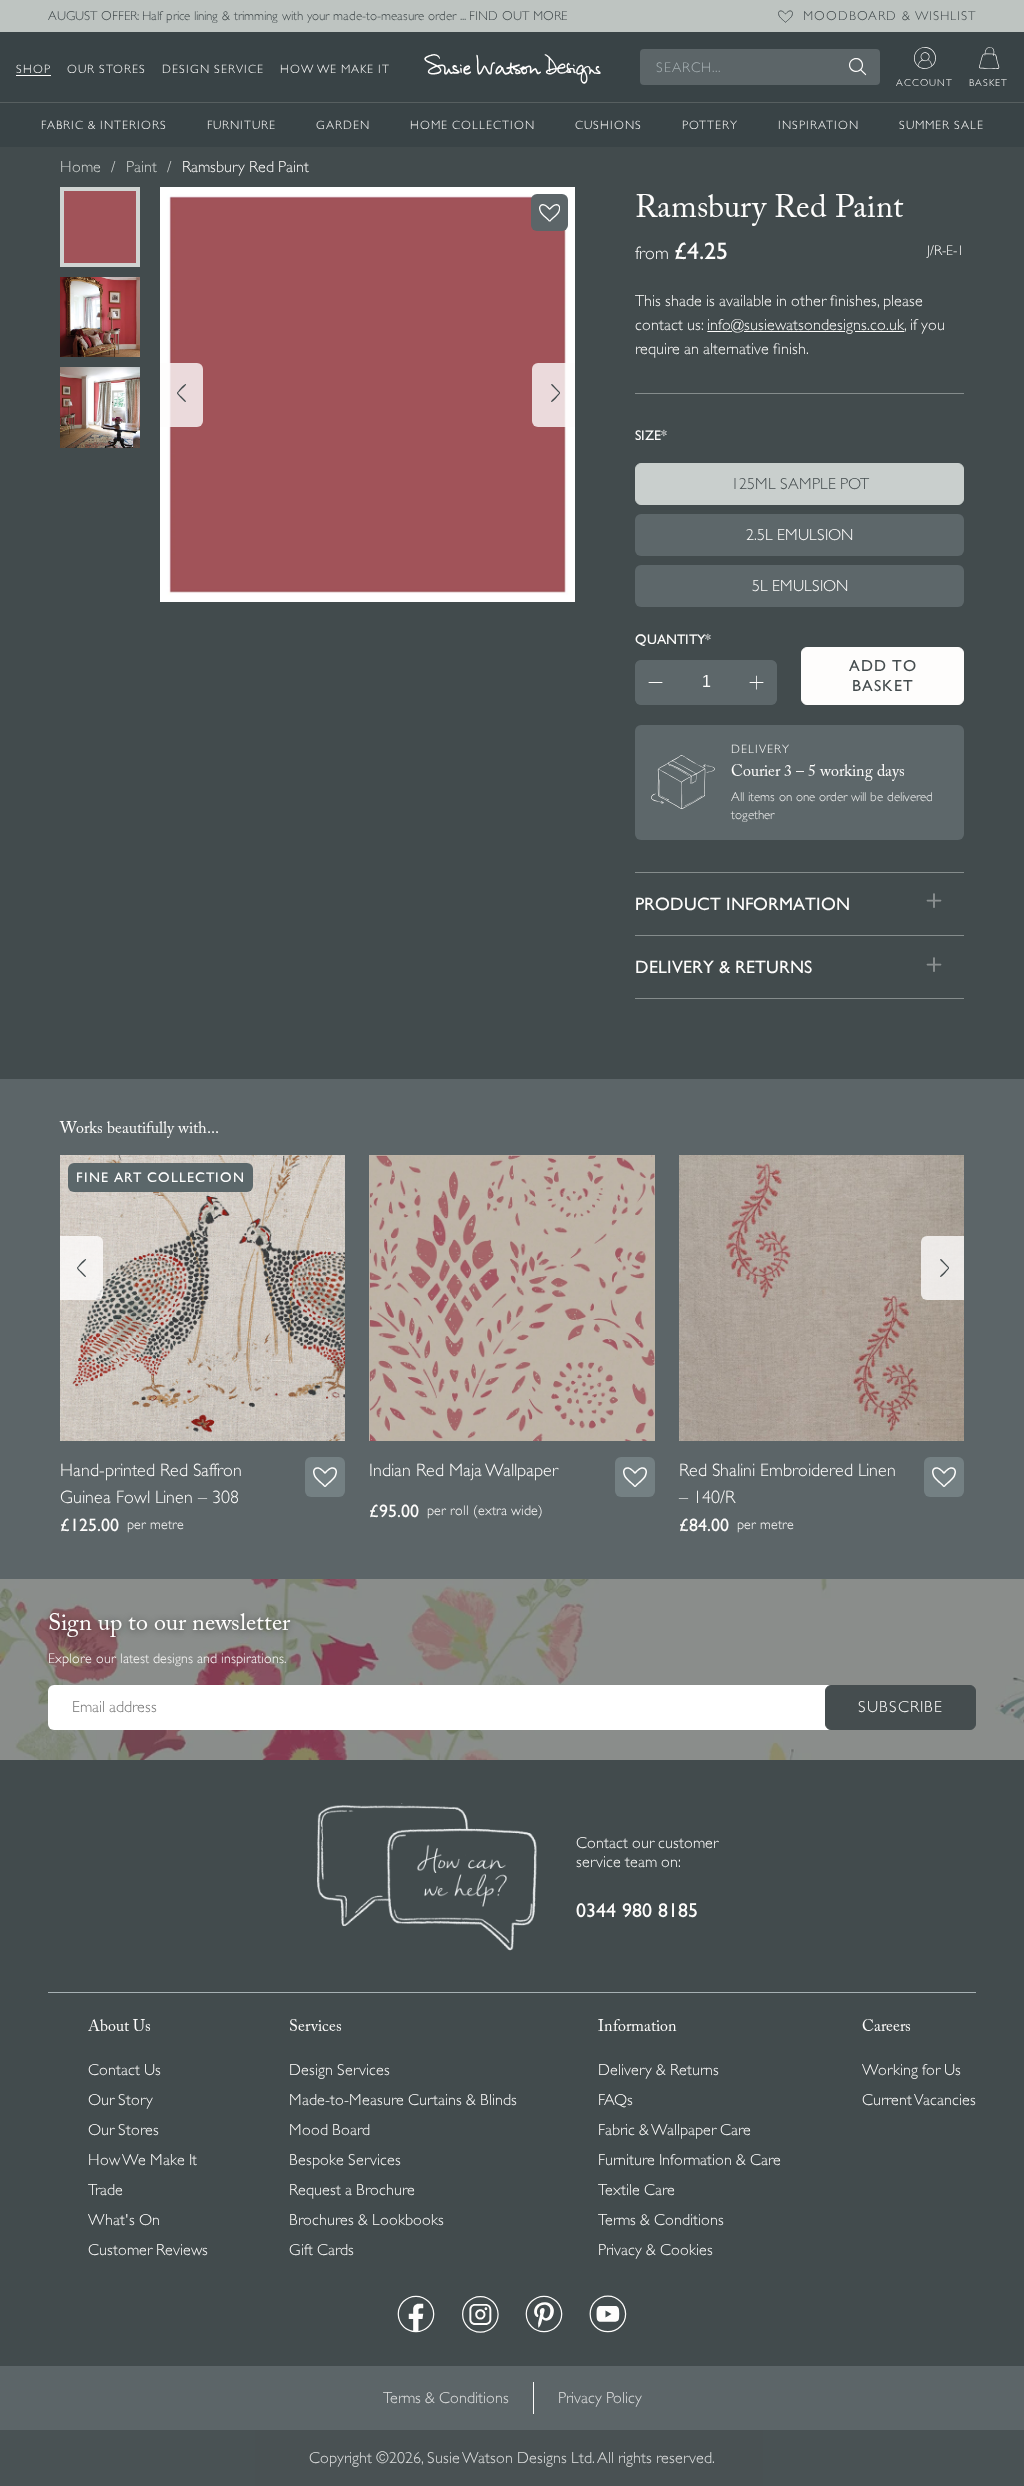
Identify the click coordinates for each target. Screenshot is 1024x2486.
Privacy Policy (600, 2398)
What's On (124, 2220)
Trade (105, 2190)
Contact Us (124, 2070)
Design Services (339, 2070)
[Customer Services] (427, 1880)
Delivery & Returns (658, 2070)
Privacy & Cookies (655, 2250)
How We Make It (335, 69)
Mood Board (329, 2130)
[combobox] (760, 67)
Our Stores (106, 69)
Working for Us (911, 2070)
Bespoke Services (345, 2160)
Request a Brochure (352, 2190)
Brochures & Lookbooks (366, 2220)
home (80, 167)
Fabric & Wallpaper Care (674, 2130)
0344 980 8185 (637, 1910)
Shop (33, 69)
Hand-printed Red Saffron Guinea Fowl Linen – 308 (151, 1483)
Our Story (120, 2100)
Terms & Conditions (661, 2220)
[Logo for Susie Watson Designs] (512, 69)
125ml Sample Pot (800, 484)
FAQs (615, 2100)
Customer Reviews (148, 2250)
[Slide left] (181, 395)
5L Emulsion (800, 586)
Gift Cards (321, 2250)
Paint (141, 167)
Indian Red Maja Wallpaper (463, 1470)
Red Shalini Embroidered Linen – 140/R (787, 1483)
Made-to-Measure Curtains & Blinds (403, 2100)
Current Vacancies (919, 2100)
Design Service (213, 69)
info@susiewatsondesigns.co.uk (805, 325)
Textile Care (636, 2190)
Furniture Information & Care (689, 2160)
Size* (651, 435)
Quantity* (673, 639)
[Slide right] (553, 395)
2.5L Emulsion (799, 535)
